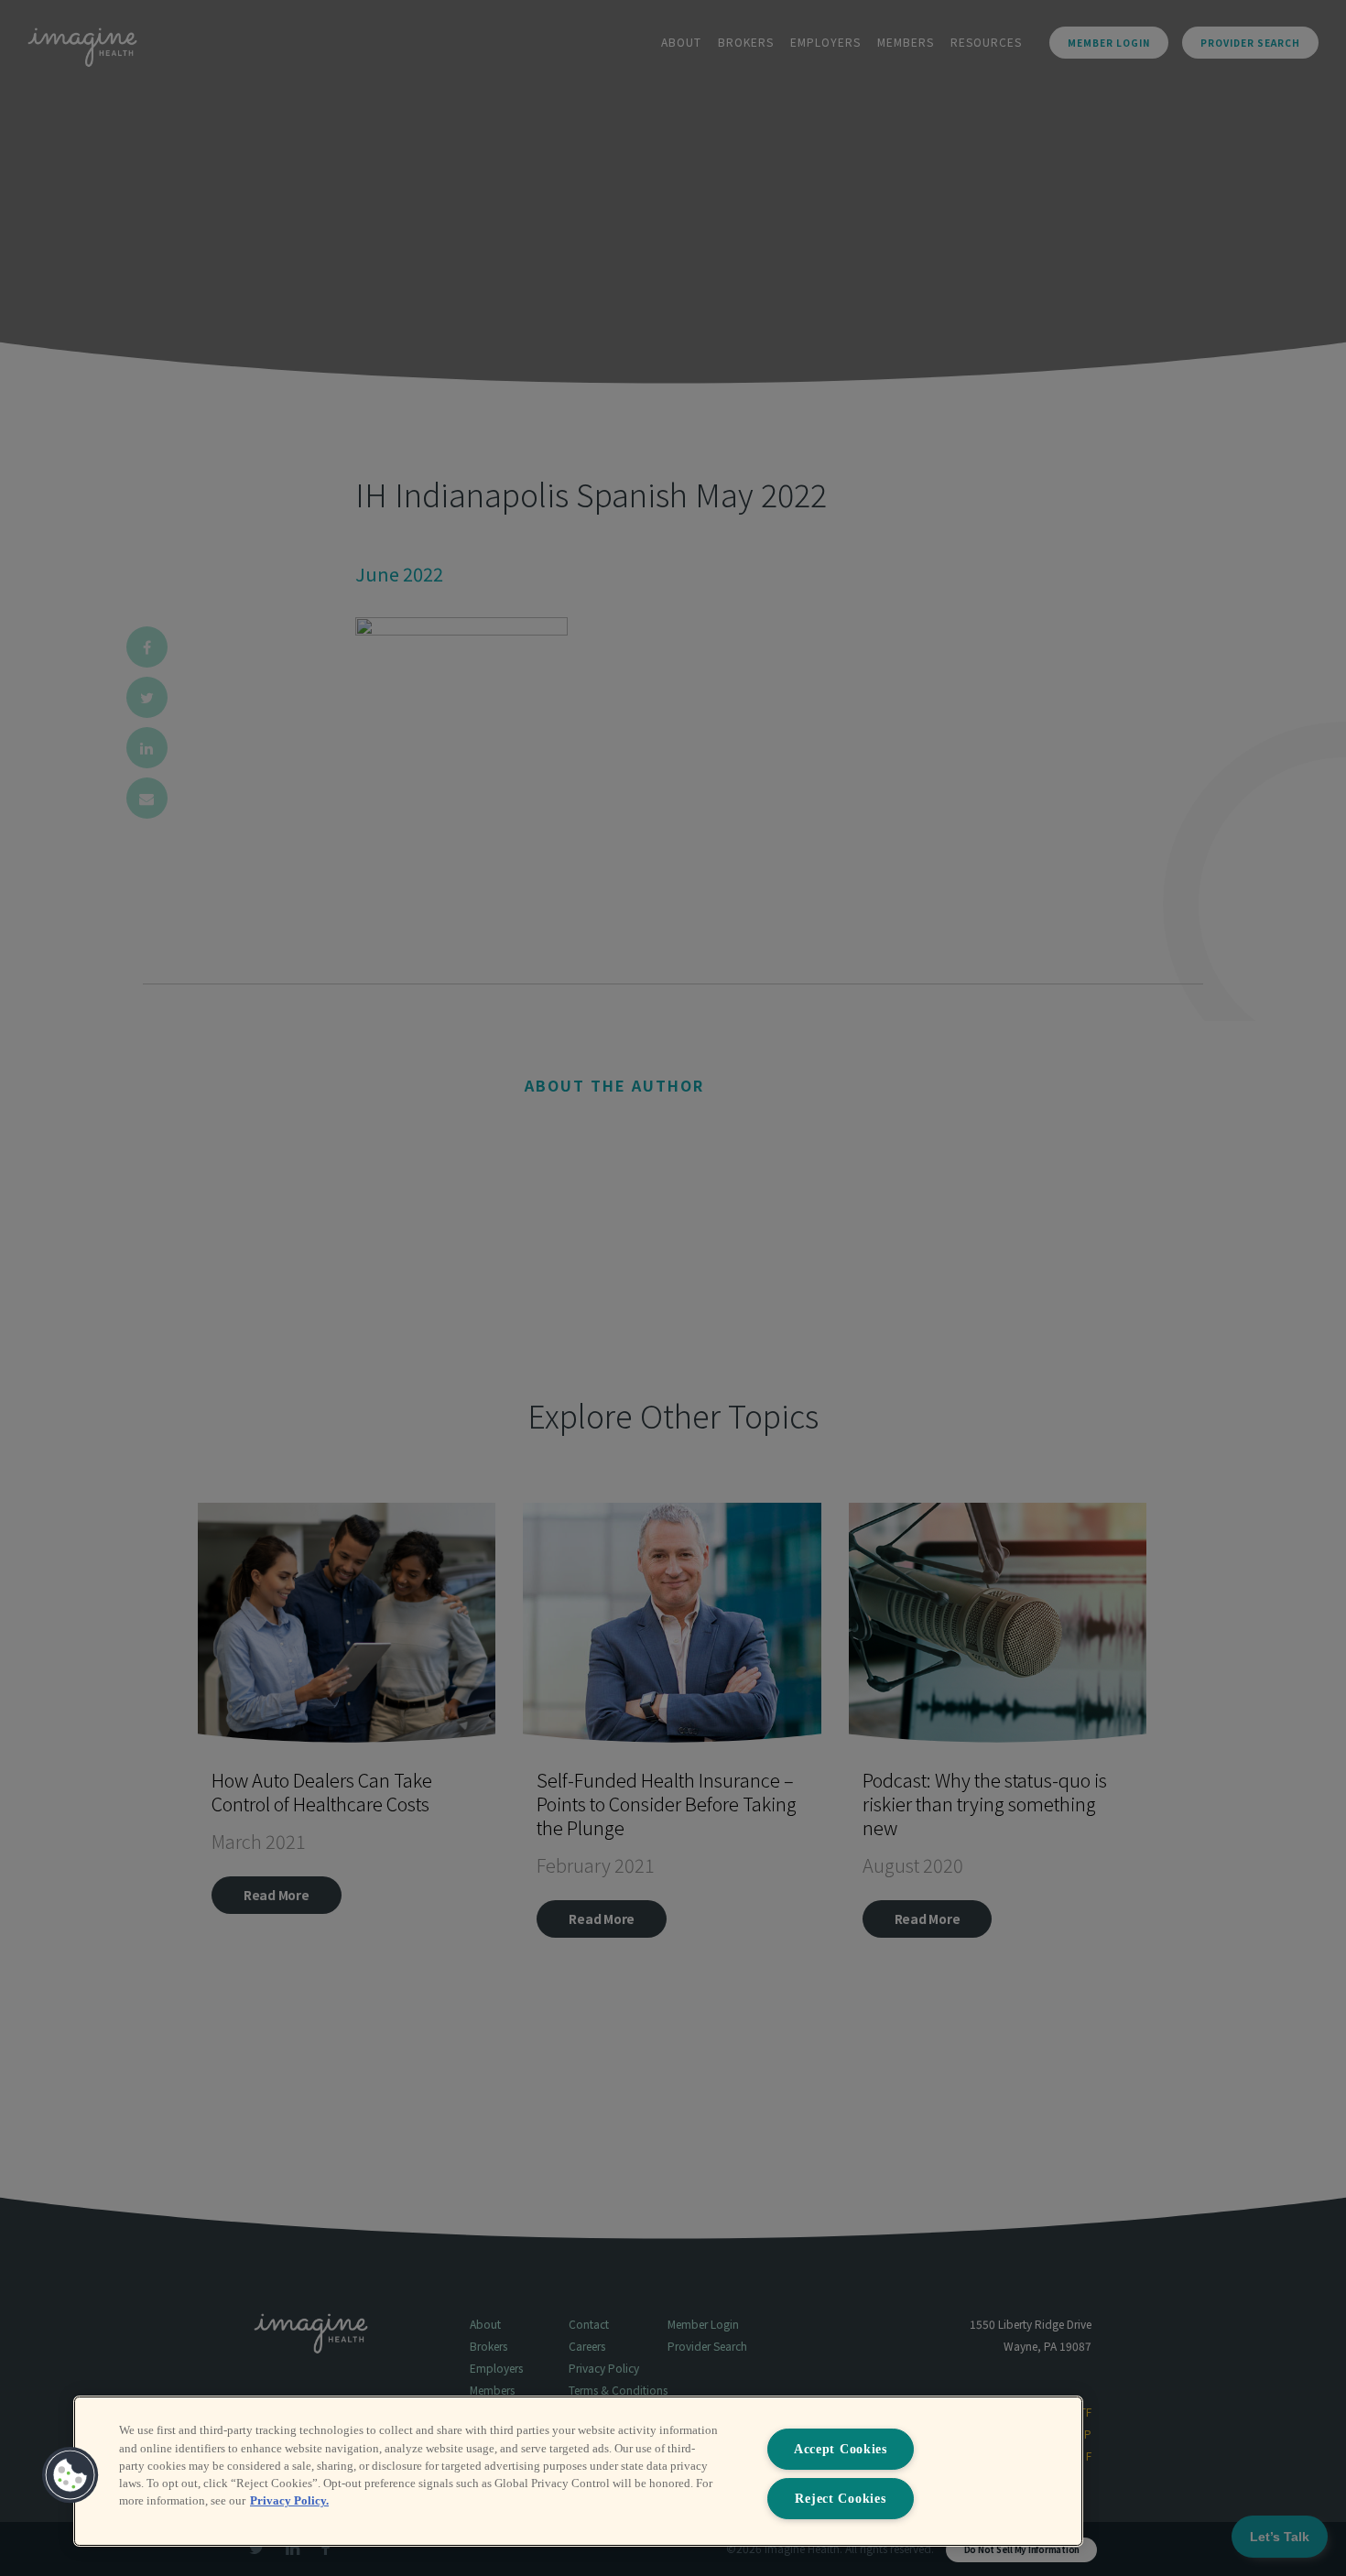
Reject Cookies (840, 2498)
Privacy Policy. (289, 2501)
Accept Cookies (841, 2449)
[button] (71, 2475)
